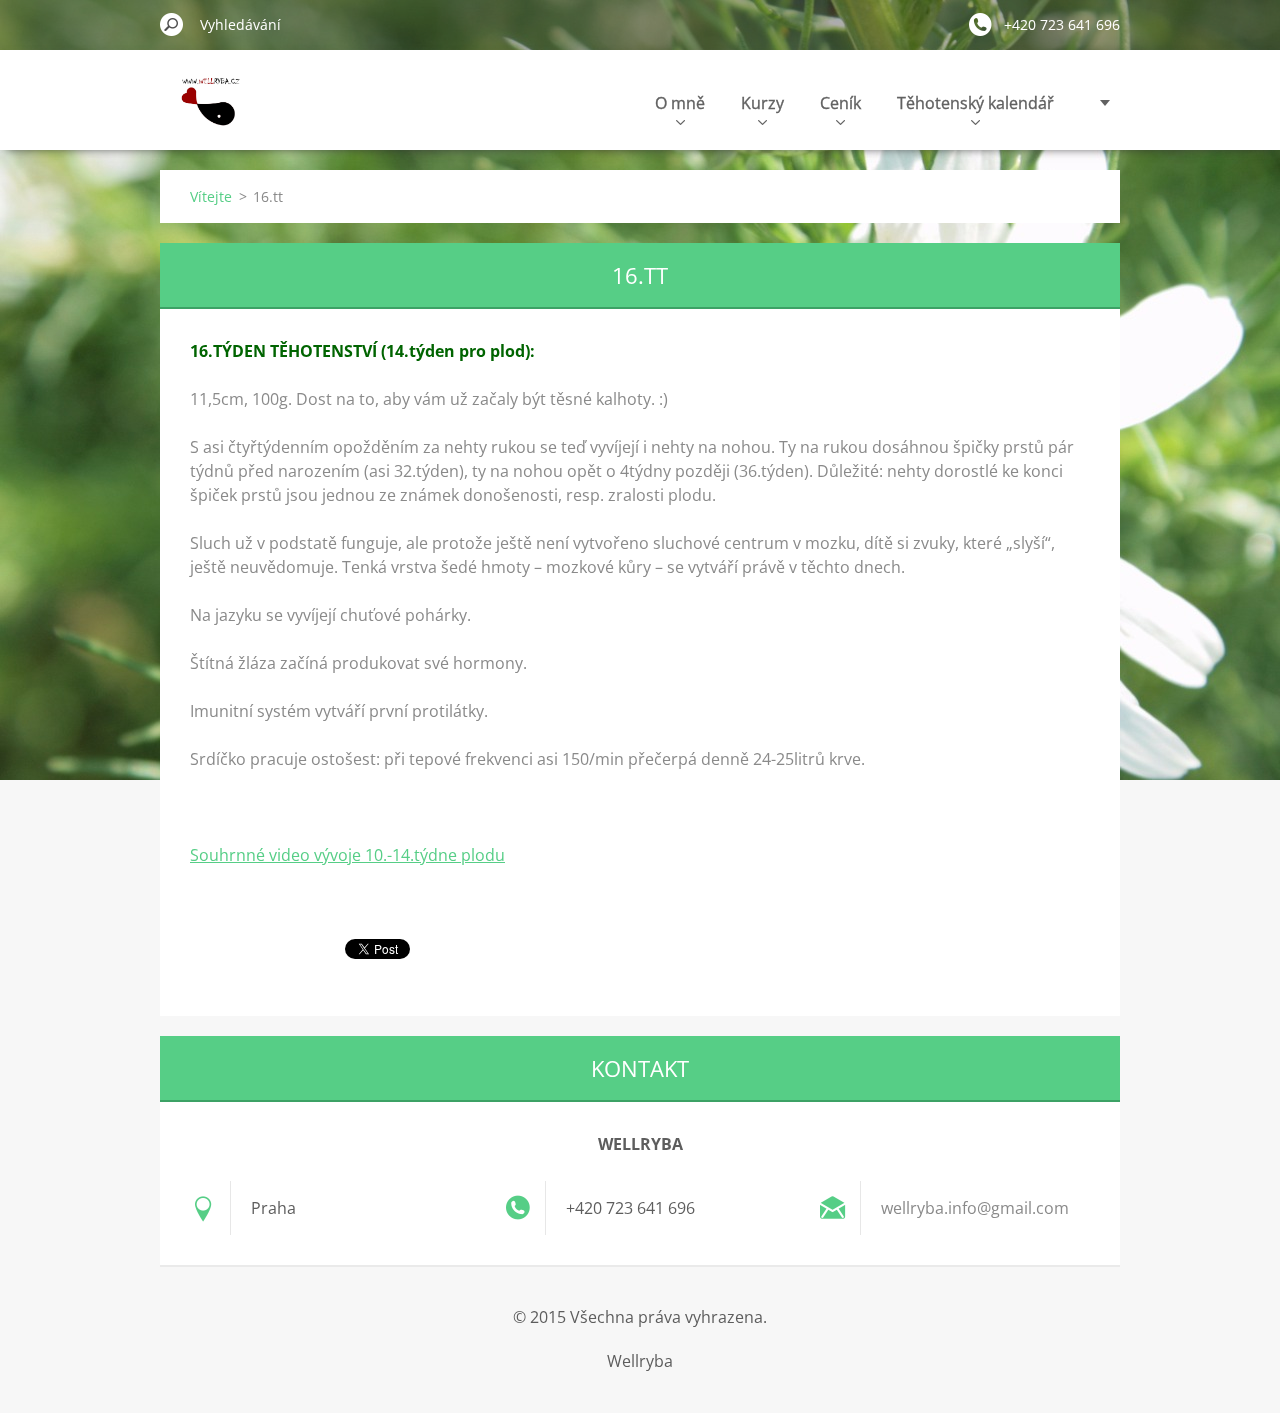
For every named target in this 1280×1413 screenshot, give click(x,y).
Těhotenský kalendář (975, 103)
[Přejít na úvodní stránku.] (205, 113)
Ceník (840, 103)
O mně (680, 103)
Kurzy (762, 103)
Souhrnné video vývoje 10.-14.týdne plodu (347, 855)
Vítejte (211, 196)
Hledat (172, 24)
